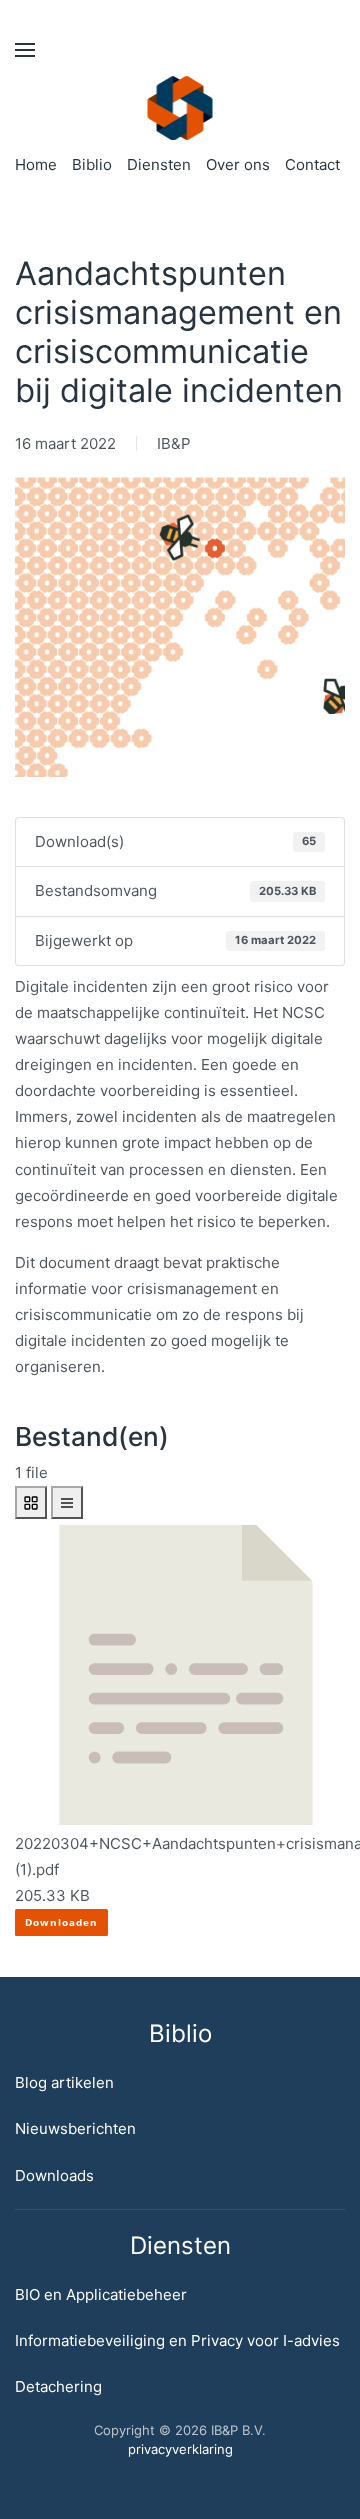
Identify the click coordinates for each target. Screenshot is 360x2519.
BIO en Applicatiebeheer (101, 2294)
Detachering (58, 2386)
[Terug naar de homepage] (180, 108)
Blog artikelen (64, 2082)
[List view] (67, 1502)
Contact (312, 164)
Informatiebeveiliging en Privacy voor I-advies (177, 2340)
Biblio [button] (92, 164)
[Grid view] (31, 1502)
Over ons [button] (238, 164)
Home (36, 164)
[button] (25, 50)
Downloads (54, 2175)
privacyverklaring (180, 2449)
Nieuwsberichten (75, 2128)
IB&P (174, 443)
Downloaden (61, 1922)
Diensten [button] (159, 164)
